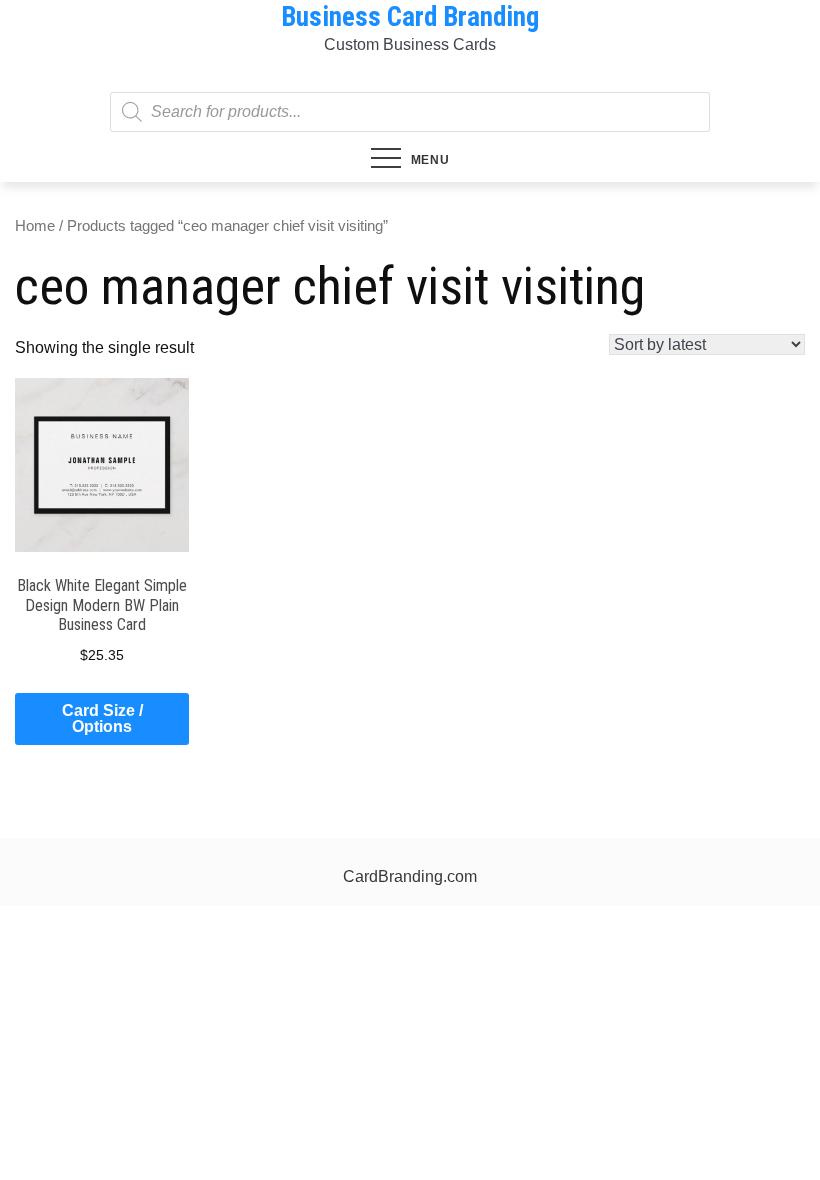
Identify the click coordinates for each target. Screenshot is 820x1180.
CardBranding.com (410, 876)
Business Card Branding (410, 17)
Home (35, 226)
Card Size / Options (102, 718)
